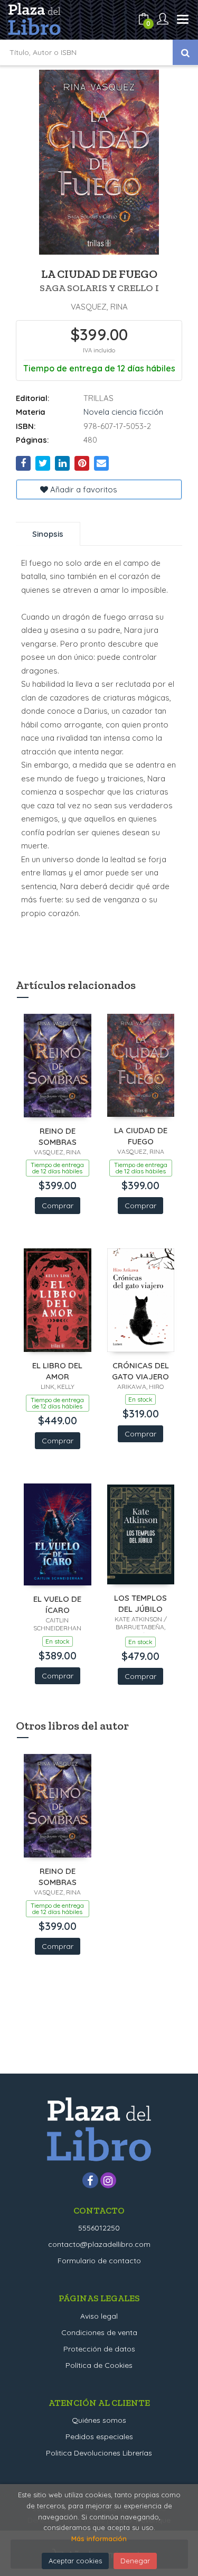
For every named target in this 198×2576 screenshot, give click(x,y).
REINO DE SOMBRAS (58, 1136)
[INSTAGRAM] (108, 2180)
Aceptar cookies (75, 2561)
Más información (99, 2538)
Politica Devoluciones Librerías (99, 2453)
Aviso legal (99, 2316)
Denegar (135, 2561)
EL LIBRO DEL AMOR (57, 1371)
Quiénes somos (99, 2420)
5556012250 (99, 2228)
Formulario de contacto (99, 2261)
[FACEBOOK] (90, 2180)
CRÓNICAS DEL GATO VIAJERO (140, 1371)
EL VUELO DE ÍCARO (57, 1604)
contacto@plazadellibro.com (99, 2244)
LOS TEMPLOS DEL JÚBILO (140, 1603)
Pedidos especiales (99, 2437)
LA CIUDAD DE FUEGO (141, 1136)
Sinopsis (48, 534)
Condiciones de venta (99, 2332)
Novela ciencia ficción (123, 412)
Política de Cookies (99, 2365)
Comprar (58, 1206)
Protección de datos (99, 2349)
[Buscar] (185, 52)
